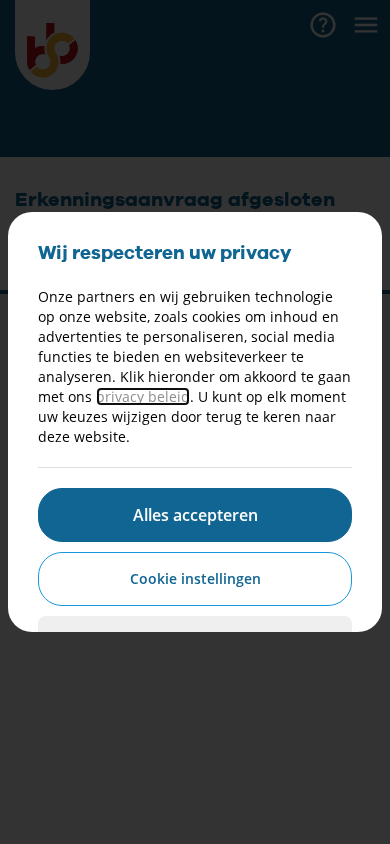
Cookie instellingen (195, 578)
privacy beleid (143, 396)
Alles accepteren (195, 515)
